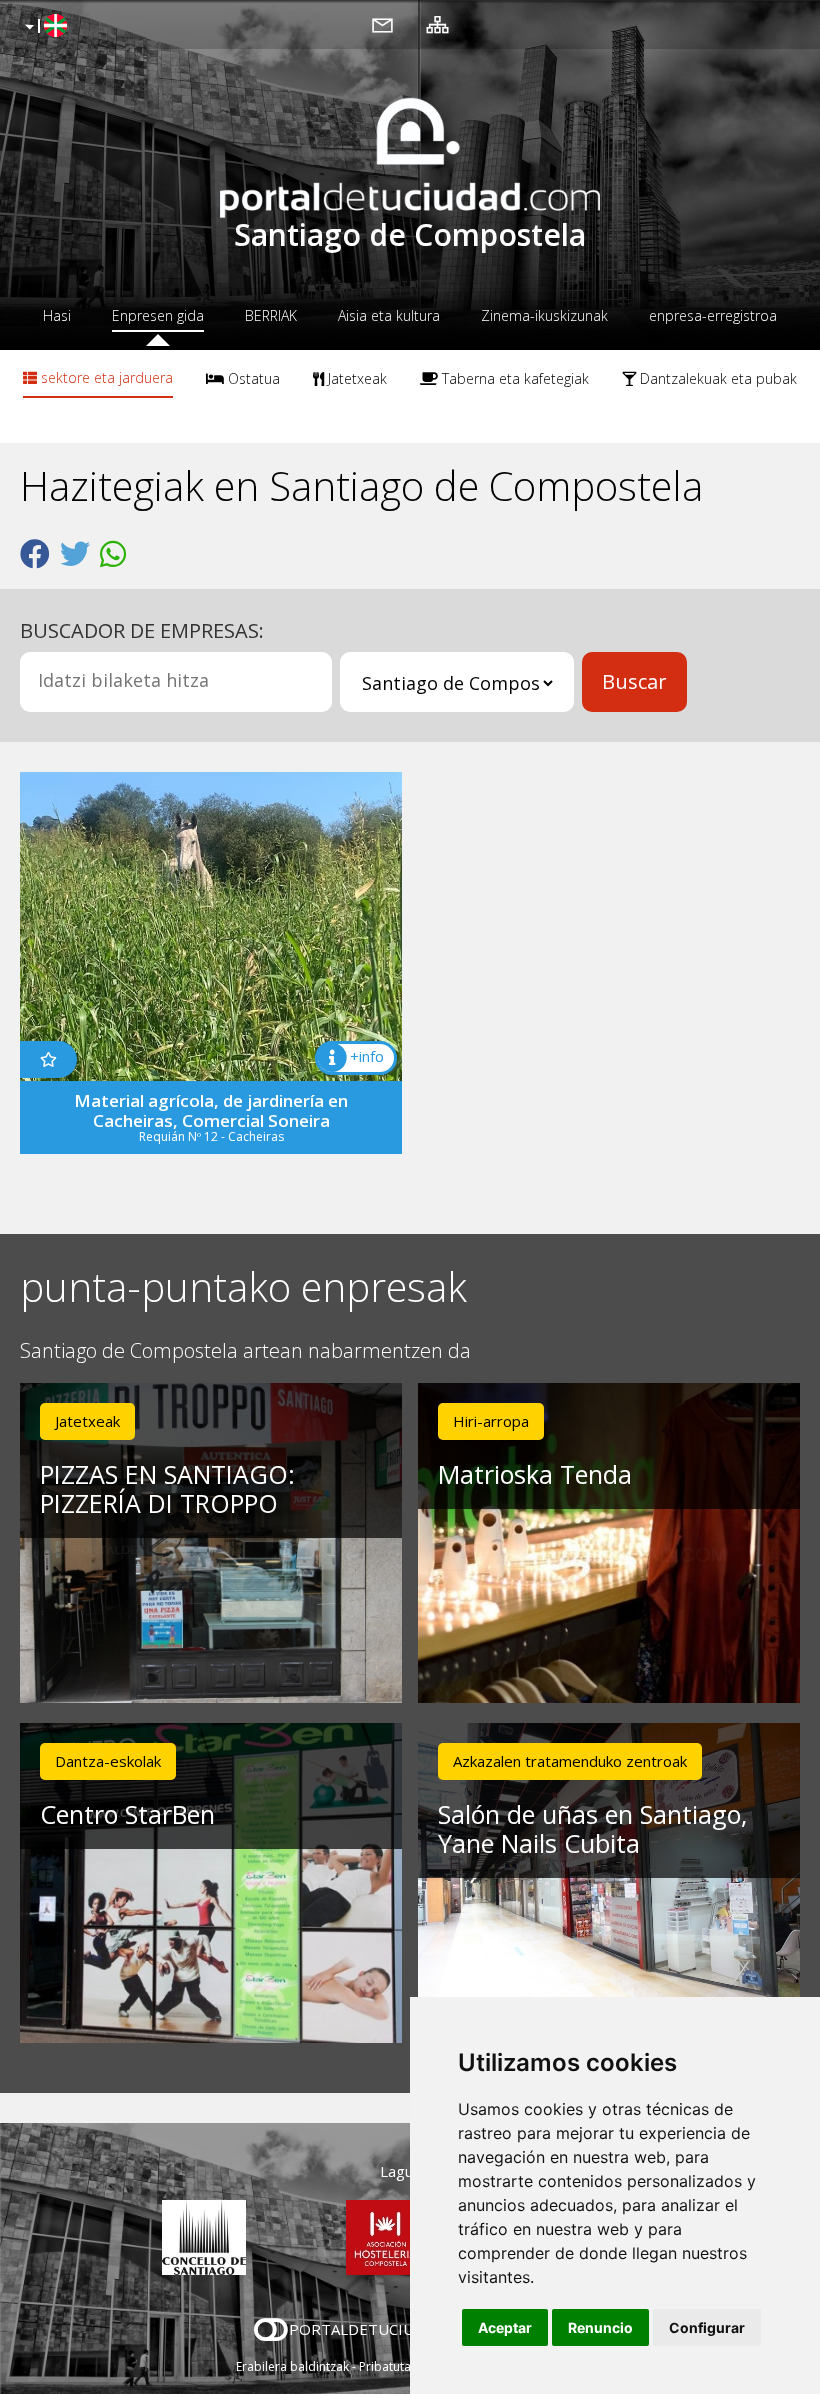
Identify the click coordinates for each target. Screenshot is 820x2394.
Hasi (57, 315)
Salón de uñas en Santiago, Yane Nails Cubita (592, 1828)
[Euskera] (43, 27)
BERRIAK (271, 315)
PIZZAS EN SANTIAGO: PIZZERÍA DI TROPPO (167, 1488)
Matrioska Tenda (535, 1474)
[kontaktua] (382, 24)
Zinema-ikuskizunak (544, 315)
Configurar (707, 2327)
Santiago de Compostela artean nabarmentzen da (245, 1351)
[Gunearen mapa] (437, 24)
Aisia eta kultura (389, 315)
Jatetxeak (355, 378)
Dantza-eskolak (108, 1761)
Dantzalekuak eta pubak (716, 378)
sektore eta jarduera (105, 377)
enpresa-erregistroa (713, 315)
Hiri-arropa (491, 1421)
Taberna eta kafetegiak (513, 378)
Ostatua (252, 378)
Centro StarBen (127, 1814)
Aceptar (505, 2327)
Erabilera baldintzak (292, 2366)
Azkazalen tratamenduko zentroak (570, 1761)
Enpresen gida (158, 315)
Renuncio (600, 2327)
